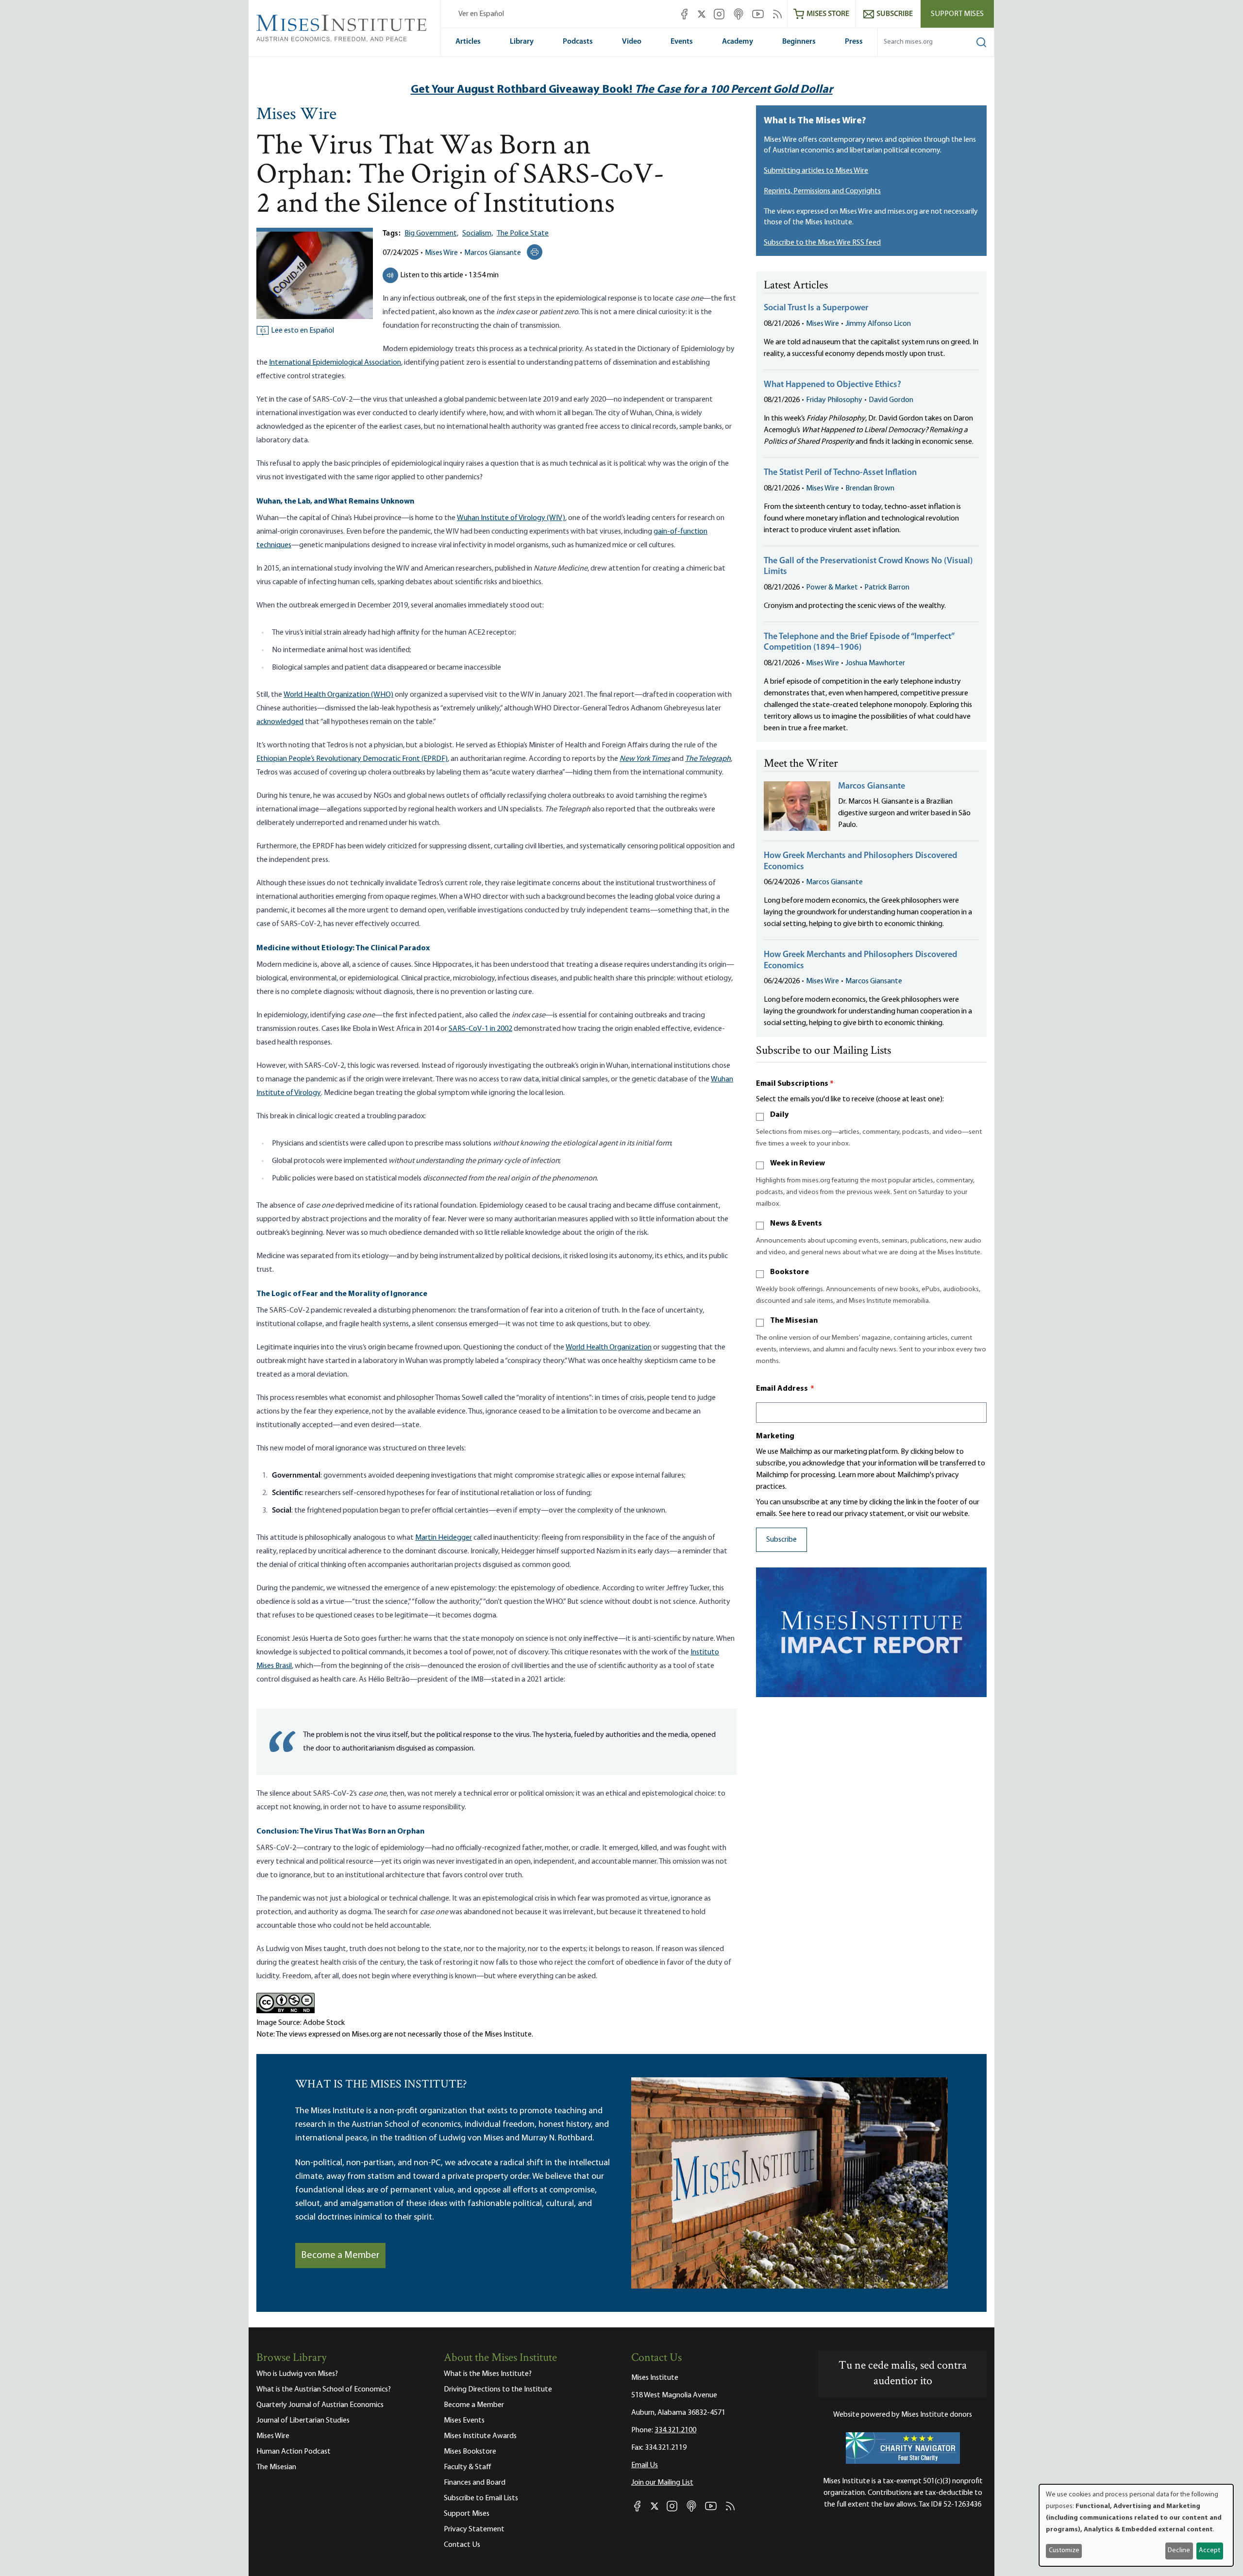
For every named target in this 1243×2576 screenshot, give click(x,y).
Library (522, 42)
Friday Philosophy (834, 400)
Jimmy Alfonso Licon (878, 324)
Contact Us (462, 2545)
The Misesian (794, 1321)
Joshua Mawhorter (875, 663)
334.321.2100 (675, 2430)
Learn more (856, 1475)
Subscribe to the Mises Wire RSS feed (822, 243)
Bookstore (789, 1272)
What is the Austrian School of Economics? (324, 2390)
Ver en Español (481, 14)
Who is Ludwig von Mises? (297, 2374)
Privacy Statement (474, 2529)
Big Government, (431, 234)
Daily (779, 1115)
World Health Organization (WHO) (338, 695)
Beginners (799, 42)
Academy (738, 42)
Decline (1179, 2551)
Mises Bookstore (470, 2452)
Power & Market (832, 588)
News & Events (796, 1224)
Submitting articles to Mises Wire (816, 171)
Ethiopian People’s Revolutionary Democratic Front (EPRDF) (352, 759)
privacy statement (875, 1514)
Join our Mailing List (662, 2483)
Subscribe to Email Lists (481, 2498)
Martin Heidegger (444, 1538)
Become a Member (340, 2256)
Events (682, 42)
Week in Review (798, 1163)
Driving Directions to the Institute (498, 2390)
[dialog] (1136, 2525)
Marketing (775, 1436)
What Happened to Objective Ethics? (832, 385)
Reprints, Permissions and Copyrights (822, 191)
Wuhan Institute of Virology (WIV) (511, 518)
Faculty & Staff (468, 2467)
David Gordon (891, 400)
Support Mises (957, 14)
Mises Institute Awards (480, 2436)
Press (854, 42)
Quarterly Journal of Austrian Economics (320, 2405)
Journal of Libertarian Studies (303, 2421)
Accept (1209, 2551)
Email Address (785, 1389)
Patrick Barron (887, 588)
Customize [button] (1064, 2551)
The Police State (523, 234)
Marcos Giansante (493, 253)
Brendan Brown (870, 488)
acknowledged (280, 722)
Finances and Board (475, 2483)
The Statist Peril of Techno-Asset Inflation (840, 473)
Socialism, (478, 234)
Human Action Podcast (294, 2452)
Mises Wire (296, 115)
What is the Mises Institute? (488, 2374)
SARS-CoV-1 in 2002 (480, 1029)
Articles (468, 42)
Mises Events (464, 2421)
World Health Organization (609, 1347)
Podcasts (578, 42)
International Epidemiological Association (335, 363)
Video (632, 42)
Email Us (645, 2465)
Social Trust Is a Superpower (816, 308)
